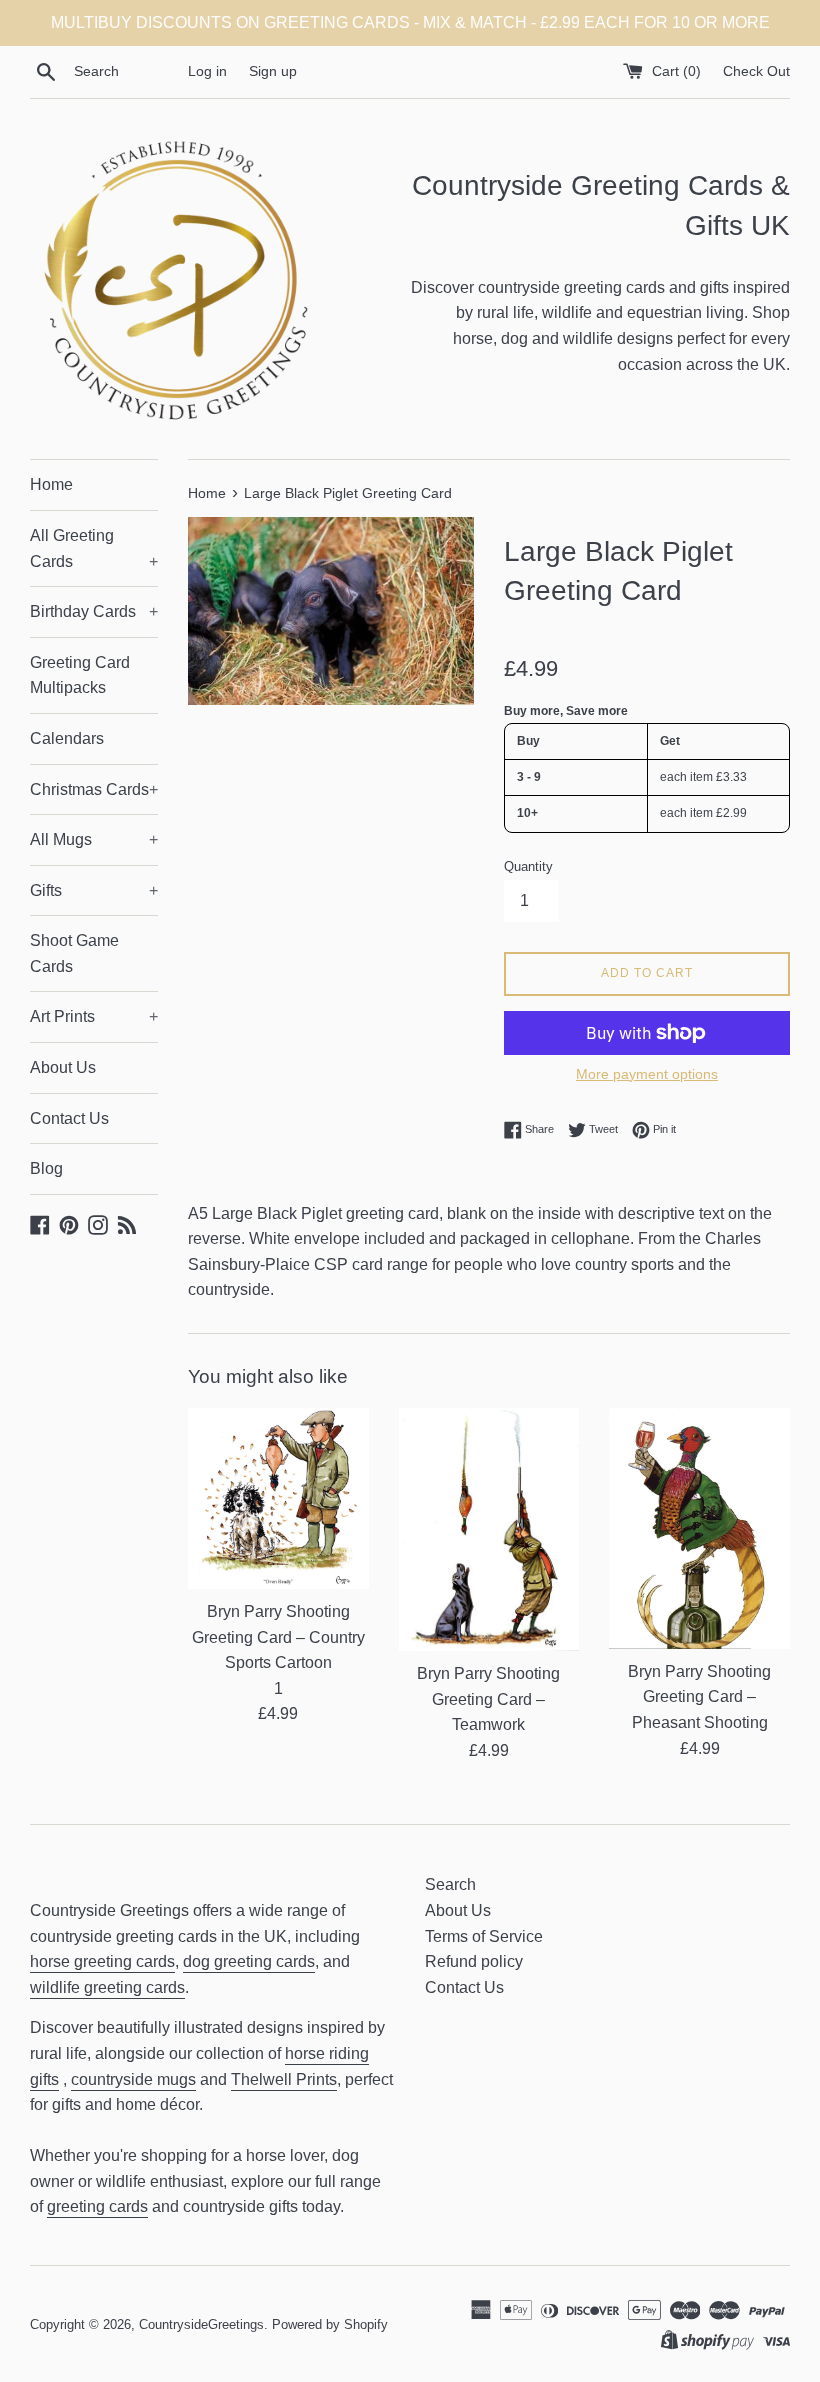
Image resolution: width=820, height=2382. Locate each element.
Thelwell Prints (284, 2079)
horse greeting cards (102, 1961)
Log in (207, 71)
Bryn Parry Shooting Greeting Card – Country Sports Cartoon (278, 1637)
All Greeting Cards (94, 548)
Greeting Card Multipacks (80, 675)
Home (51, 484)
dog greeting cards (249, 1961)
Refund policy (474, 1961)
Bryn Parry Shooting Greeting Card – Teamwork (488, 1699)
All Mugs (94, 839)
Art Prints (94, 1016)
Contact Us (69, 1118)
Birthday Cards (94, 611)
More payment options (647, 1074)
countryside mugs (133, 2079)
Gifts (94, 890)
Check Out (756, 71)
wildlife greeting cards (107, 1987)
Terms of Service (484, 1936)
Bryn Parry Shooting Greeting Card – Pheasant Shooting (699, 1697)
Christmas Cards (94, 789)
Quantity (528, 866)
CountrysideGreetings (201, 2324)
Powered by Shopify (330, 2324)
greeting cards (97, 2206)
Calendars (67, 738)
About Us (63, 1067)
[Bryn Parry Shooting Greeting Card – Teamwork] (489, 1529)
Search (450, 1884)
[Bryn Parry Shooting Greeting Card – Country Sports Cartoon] (278, 1498)
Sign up (273, 71)
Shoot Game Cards (74, 953)
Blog (46, 1168)
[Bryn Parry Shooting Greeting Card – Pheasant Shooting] (699, 1528)
